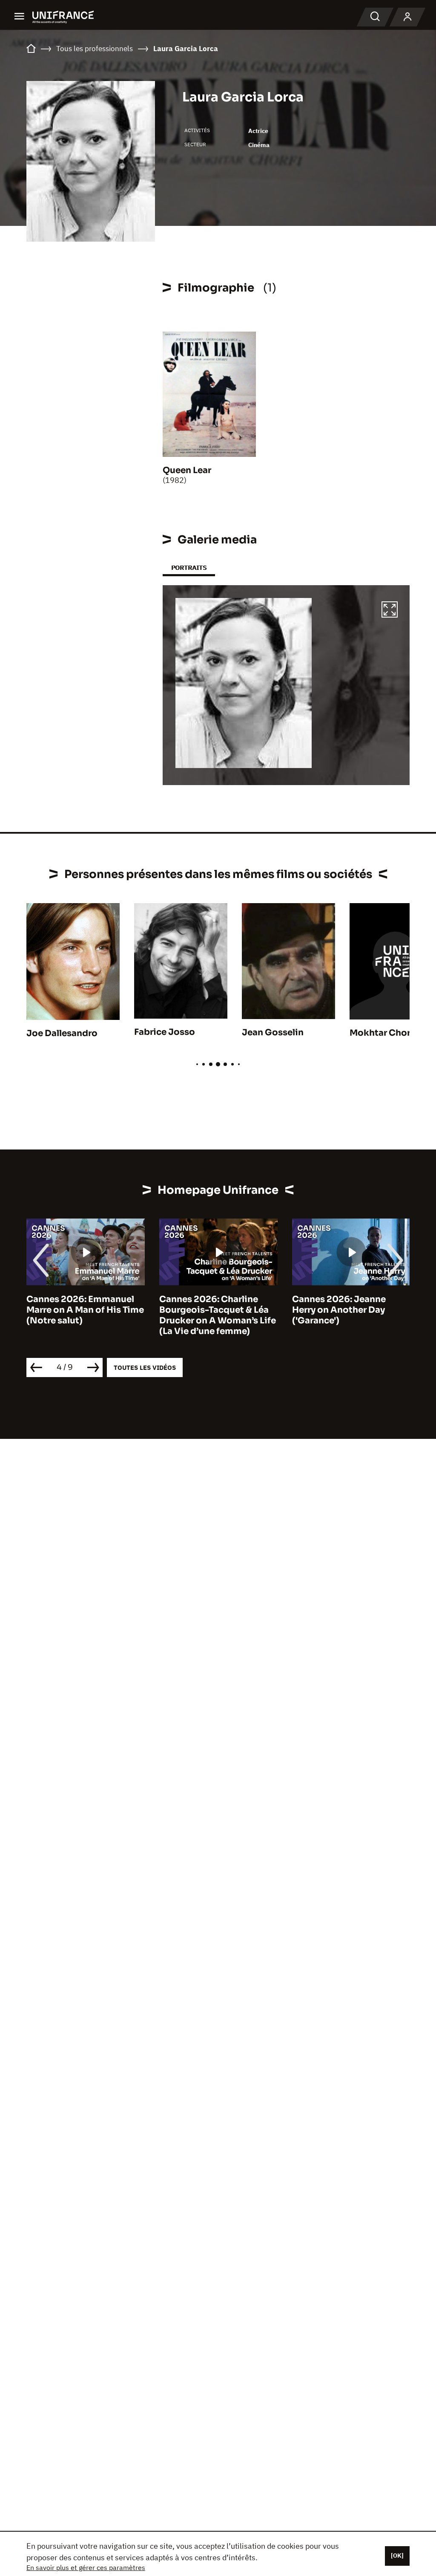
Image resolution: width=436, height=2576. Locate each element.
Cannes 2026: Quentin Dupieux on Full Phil (341, 1305)
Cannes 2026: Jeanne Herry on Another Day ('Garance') (206, 1310)
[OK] (397, 2556)
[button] (390, 611)
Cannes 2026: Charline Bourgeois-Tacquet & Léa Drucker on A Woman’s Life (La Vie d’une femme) (85, 1315)
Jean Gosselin (273, 1032)
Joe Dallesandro (62, 1033)
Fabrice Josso (165, 1032)
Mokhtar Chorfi (383, 1033)
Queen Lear (187, 470)
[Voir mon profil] (407, 17)
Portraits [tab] (189, 567)
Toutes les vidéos (145, 1367)
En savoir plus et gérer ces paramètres (86, 2567)
